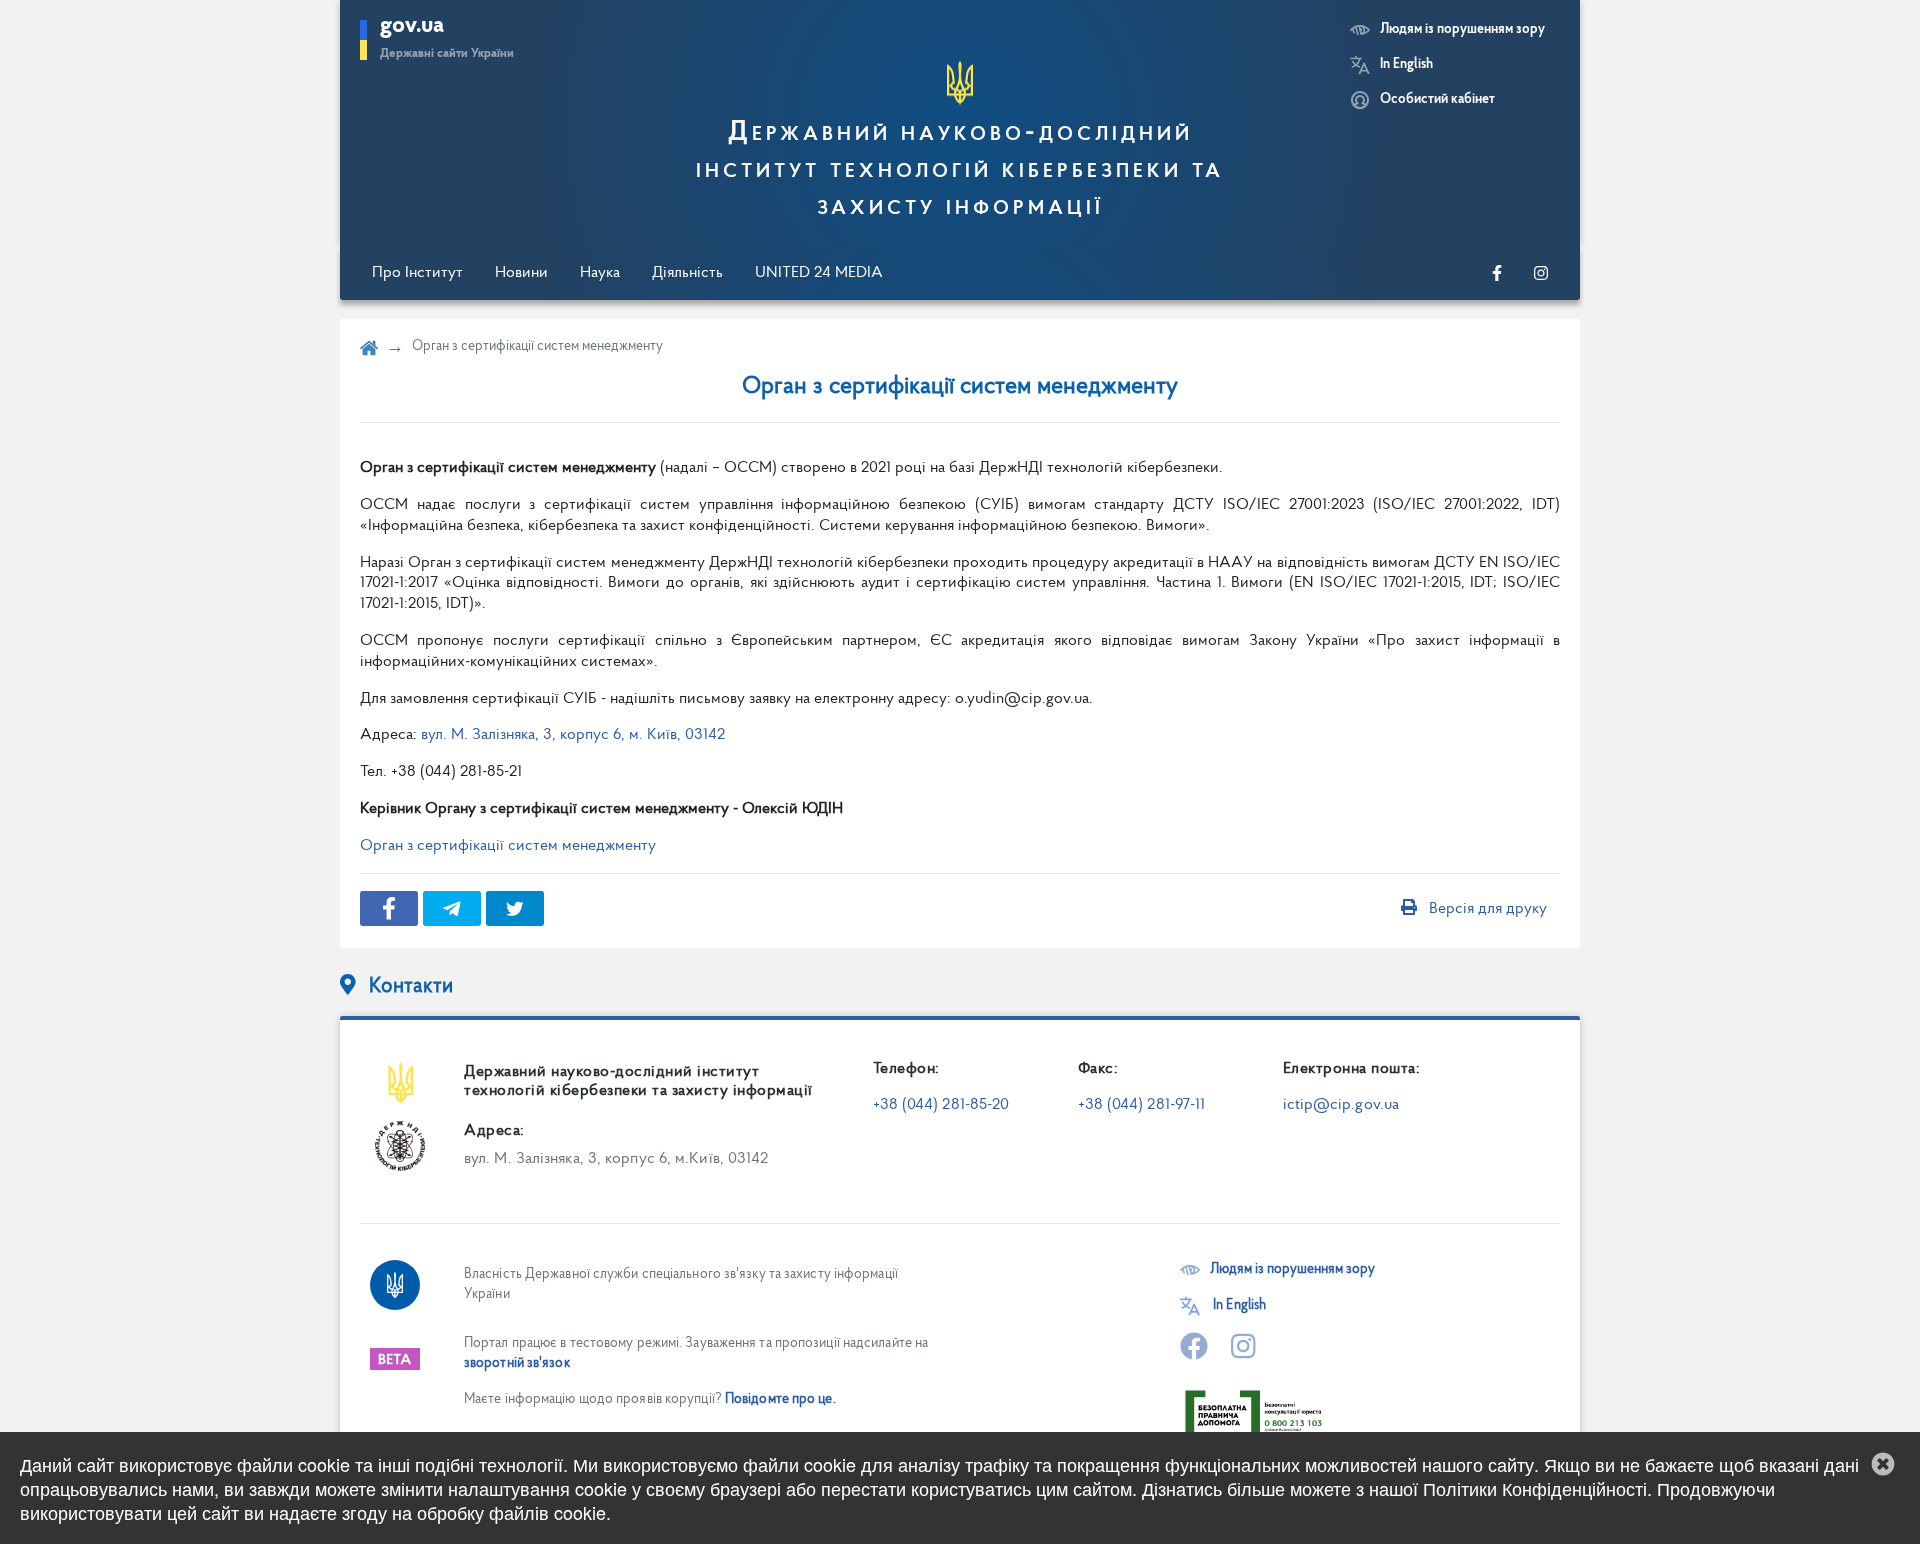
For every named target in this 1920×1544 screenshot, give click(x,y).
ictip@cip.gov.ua (1341, 1105)
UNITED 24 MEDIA (819, 273)
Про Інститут (417, 273)
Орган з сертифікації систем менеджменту (508, 846)
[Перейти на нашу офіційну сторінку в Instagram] (1541, 273)
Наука (600, 273)
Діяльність (687, 273)
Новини (521, 273)
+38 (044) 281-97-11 (1142, 1105)
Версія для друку (1488, 909)
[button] (1883, 1464)
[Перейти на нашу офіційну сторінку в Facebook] (1497, 273)
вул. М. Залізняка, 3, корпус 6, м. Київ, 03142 (573, 735)
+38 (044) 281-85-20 (941, 1105)
